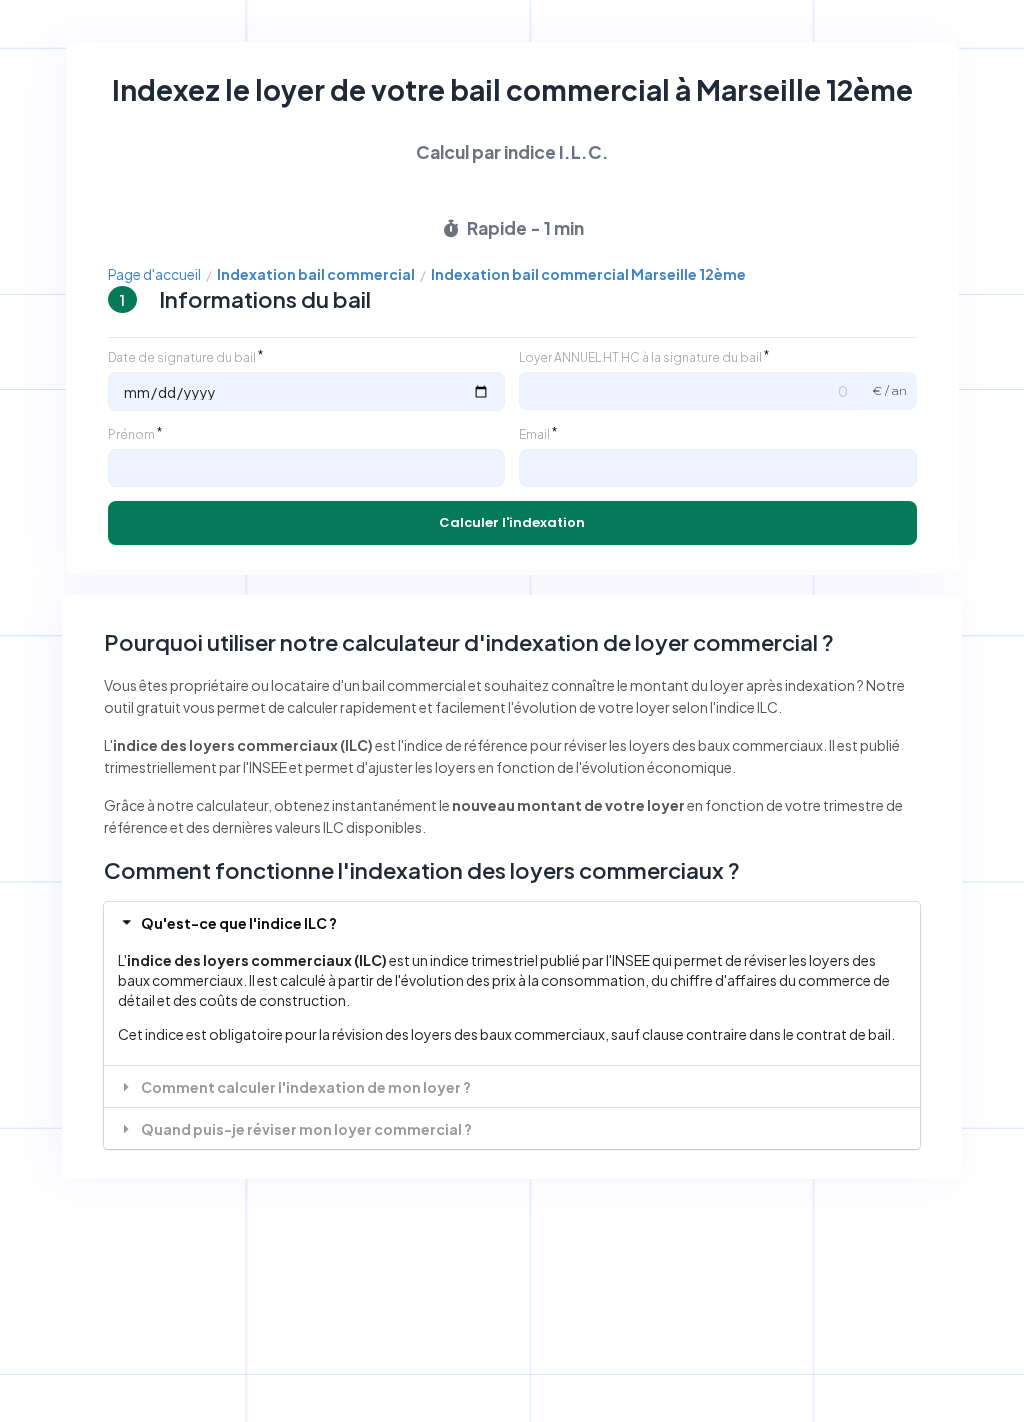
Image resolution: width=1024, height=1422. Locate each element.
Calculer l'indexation (512, 522)
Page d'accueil (154, 274)
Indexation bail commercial (316, 274)
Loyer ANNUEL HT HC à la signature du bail (640, 357)
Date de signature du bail (182, 357)
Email (534, 434)
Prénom (131, 434)
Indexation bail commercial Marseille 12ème (588, 274)
